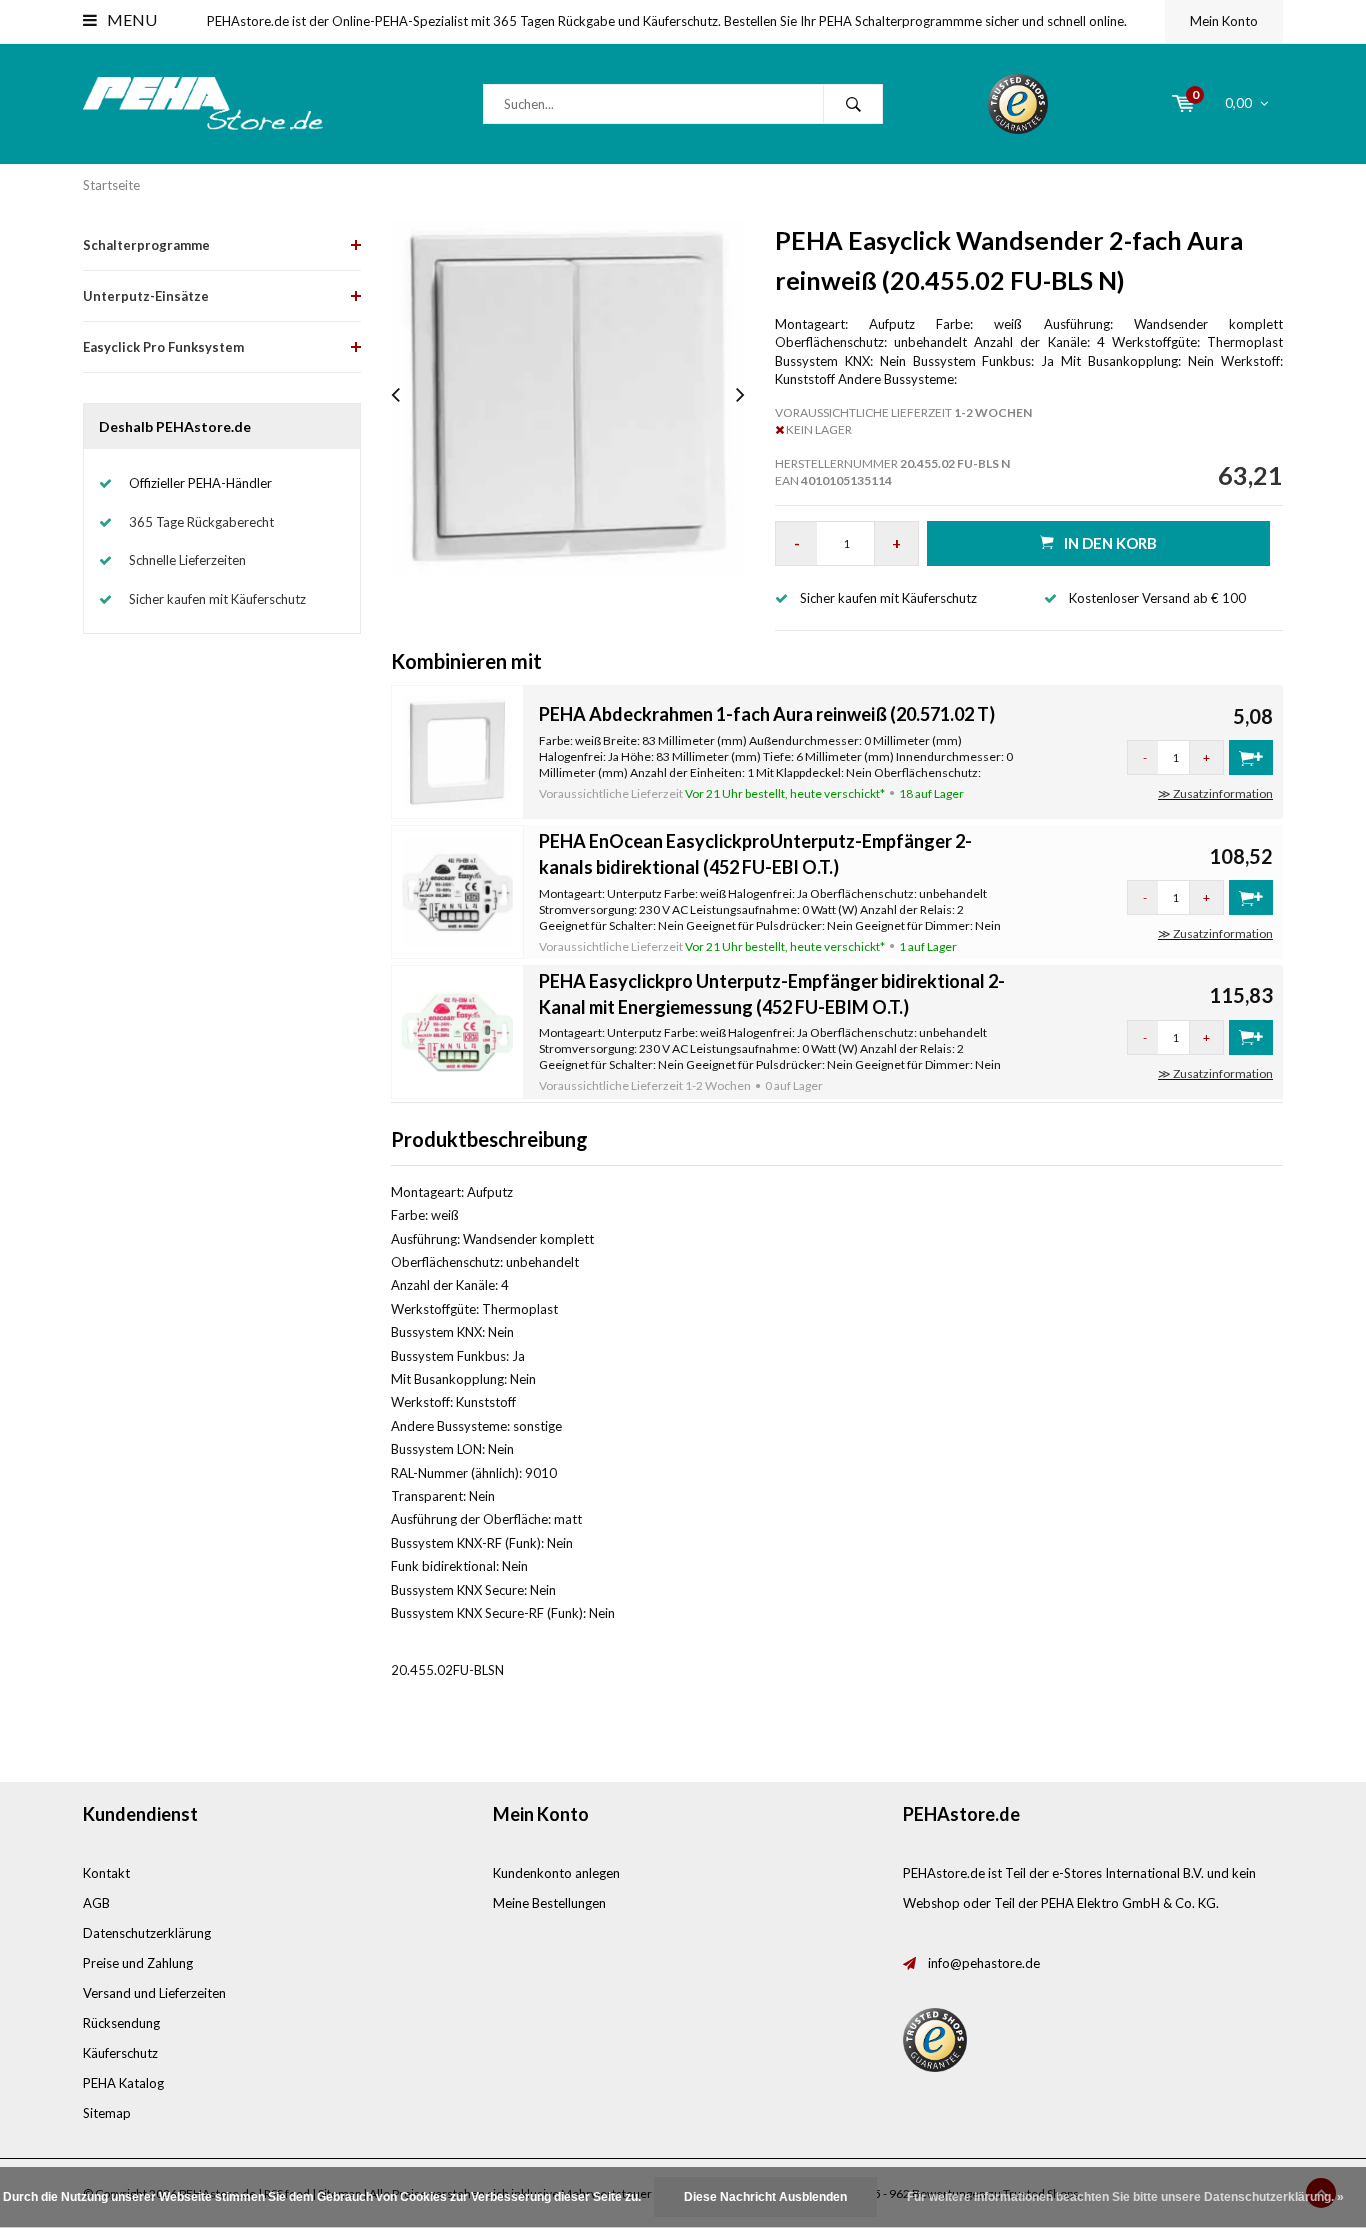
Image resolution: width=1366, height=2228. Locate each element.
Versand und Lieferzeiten (154, 1993)
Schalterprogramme (146, 245)
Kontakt (106, 1873)
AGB (96, 1903)
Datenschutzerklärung (147, 1933)
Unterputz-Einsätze (146, 296)
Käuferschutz (120, 2053)
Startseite (111, 185)
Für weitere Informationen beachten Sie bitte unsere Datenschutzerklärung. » (1125, 2197)
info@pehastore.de (984, 1963)
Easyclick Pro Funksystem (163, 347)
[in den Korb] (1251, 757)
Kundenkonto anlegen (556, 1873)
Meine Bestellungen (549, 1903)
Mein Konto (1224, 21)
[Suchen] (853, 104)
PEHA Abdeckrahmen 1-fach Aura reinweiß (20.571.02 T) (767, 714)
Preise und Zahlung (138, 1963)
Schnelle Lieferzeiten (187, 560)
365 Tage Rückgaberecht (201, 522)
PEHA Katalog (123, 2083)
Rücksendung (121, 2023)
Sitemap (107, 2113)
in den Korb (1110, 543)
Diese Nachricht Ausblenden (765, 2197)
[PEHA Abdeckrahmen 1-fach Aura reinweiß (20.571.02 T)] (458, 750)
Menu (130, 19)
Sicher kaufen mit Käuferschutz (217, 599)
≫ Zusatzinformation (1215, 793)
